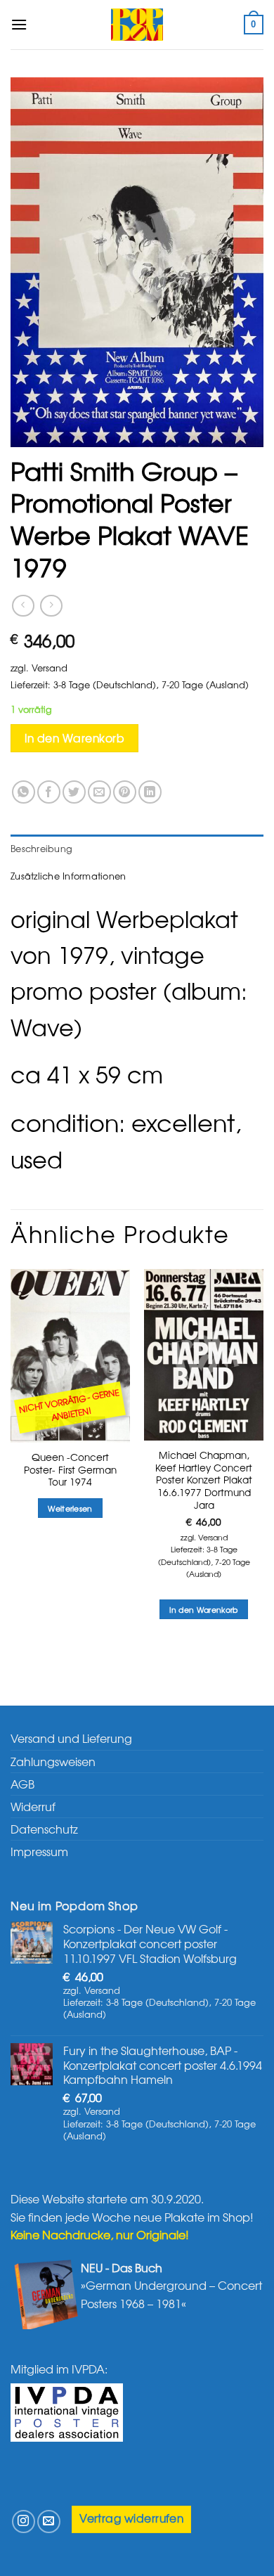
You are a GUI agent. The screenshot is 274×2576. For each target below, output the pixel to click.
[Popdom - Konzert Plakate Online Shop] (137, 25)
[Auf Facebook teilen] (49, 792)
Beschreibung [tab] (41, 848)
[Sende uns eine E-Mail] (49, 2522)
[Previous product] (51, 606)
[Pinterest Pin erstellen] (125, 792)
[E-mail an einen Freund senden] (99, 792)
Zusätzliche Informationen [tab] (68, 876)
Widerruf (33, 1806)
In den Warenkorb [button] (203, 1609)
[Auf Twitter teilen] (74, 792)
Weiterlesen (70, 1508)
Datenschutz (44, 1829)
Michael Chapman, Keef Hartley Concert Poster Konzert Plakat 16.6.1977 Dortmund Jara (204, 1480)
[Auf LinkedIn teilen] (150, 792)
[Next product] (23, 606)
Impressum (39, 1851)
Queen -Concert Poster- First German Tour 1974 (70, 1470)
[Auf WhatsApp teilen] (24, 792)
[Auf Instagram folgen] (24, 2522)
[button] (19, 24)
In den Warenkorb (74, 738)
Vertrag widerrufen (131, 2518)
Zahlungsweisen (53, 1761)
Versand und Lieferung (71, 1738)
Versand (50, 668)
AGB (22, 1784)
